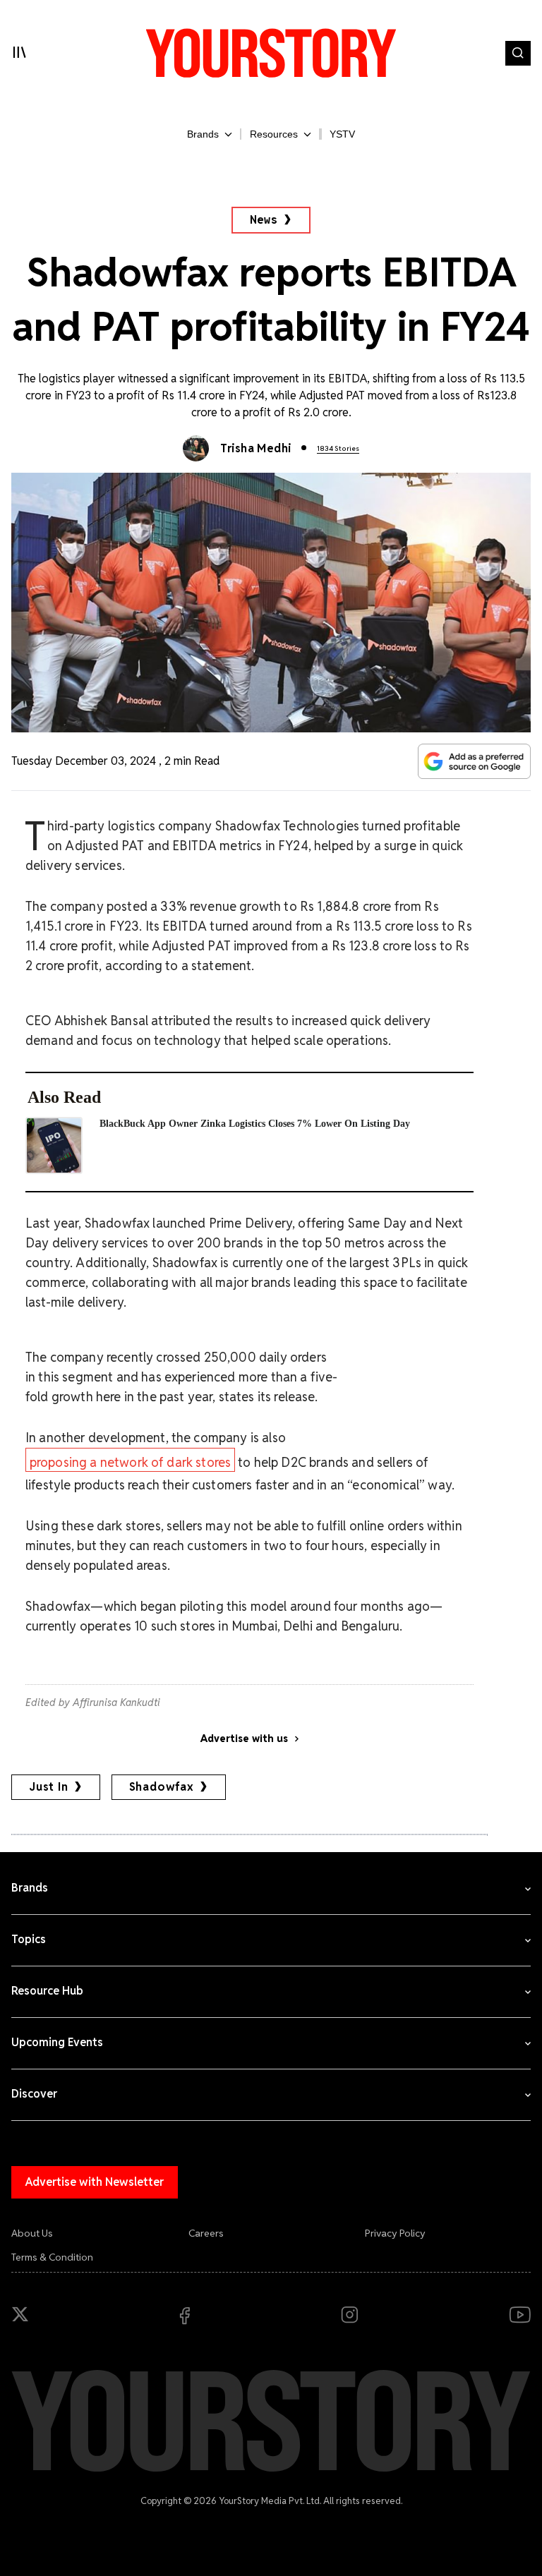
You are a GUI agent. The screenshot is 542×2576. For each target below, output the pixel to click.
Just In (49, 1787)
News (264, 220)
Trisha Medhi (256, 448)
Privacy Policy (395, 2233)
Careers (206, 2233)
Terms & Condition (52, 2257)
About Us (32, 2233)
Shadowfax (162, 1787)
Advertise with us (244, 1739)
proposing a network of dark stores (130, 1462)
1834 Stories (338, 448)
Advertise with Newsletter (95, 2182)
